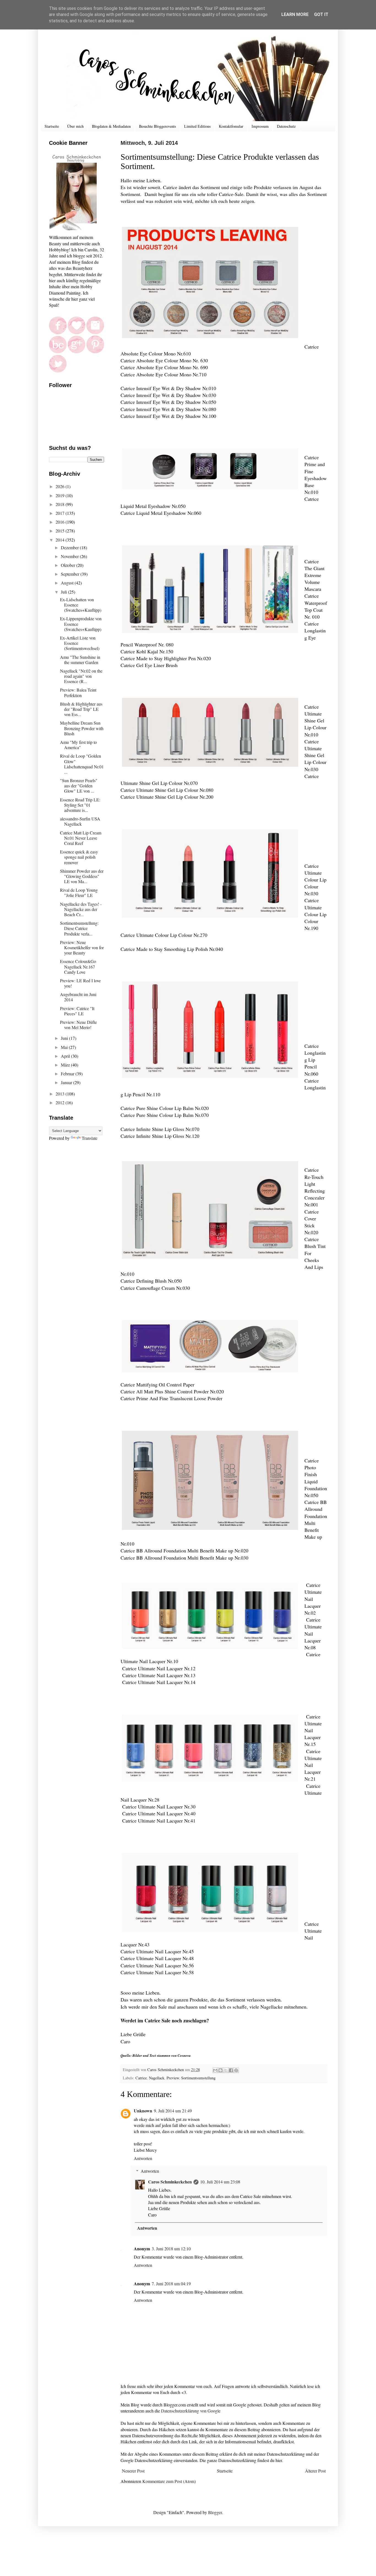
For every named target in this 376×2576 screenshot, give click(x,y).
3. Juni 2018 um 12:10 (171, 2249)
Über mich (75, 126)
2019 (61, 495)
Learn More (295, 14)
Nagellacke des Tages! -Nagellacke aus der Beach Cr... (81, 909)
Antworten (143, 2158)
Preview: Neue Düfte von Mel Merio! (78, 1025)
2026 (61, 486)
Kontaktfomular (231, 126)
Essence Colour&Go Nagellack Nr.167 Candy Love (78, 966)
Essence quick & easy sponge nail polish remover (79, 857)
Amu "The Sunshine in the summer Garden (80, 660)
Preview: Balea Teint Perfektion (78, 692)
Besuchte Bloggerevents (157, 126)
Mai (65, 1047)
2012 (61, 1102)
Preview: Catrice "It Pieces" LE (77, 1011)
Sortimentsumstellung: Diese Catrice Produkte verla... (79, 928)
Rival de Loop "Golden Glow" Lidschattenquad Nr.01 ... (82, 764)
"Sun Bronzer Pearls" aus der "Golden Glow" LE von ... (79, 786)
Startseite (52, 126)
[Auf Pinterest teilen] (236, 2070)
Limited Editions (197, 126)
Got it (321, 14)
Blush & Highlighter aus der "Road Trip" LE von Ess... (81, 709)
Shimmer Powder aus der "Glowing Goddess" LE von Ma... (82, 876)
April (66, 1056)
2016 (61, 522)
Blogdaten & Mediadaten (111, 126)
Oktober (69, 565)
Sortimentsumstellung (198, 2078)
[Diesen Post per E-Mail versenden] (215, 2070)
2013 (61, 1094)
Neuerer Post (133, 2471)
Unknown (143, 2111)
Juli (64, 592)
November (70, 556)
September (71, 574)
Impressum (260, 126)
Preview (173, 2078)
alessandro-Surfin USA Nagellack (80, 821)
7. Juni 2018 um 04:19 (171, 2283)
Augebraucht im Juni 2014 (78, 997)
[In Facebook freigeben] (231, 2070)
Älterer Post (315, 2471)
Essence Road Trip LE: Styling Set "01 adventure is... (80, 805)
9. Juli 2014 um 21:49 (173, 2111)
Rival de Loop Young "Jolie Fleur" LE (79, 893)
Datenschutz (286, 126)
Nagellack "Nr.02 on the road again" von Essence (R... (81, 676)
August (68, 583)
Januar (67, 1082)
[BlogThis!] (220, 2070)
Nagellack (157, 2078)
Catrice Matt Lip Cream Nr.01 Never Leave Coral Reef (81, 838)
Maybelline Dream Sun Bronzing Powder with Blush (82, 728)
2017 (61, 513)
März (66, 1065)
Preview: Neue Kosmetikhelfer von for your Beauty (82, 947)
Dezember (70, 547)
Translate (90, 1138)
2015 (61, 531)
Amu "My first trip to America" (78, 745)
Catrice (141, 2078)
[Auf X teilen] (226, 2070)
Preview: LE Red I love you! (80, 983)
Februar (68, 1074)
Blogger (215, 2512)
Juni (65, 1038)
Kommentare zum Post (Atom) (169, 2481)
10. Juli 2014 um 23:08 (220, 2182)
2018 (61, 504)
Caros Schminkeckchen (170, 2182)
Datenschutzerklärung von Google (191, 2411)
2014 (61, 540)
